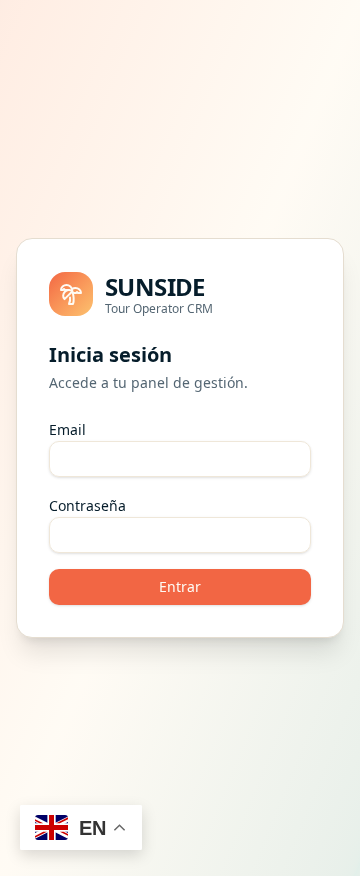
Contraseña (87, 505)
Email (67, 429)
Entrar (180, 586)
